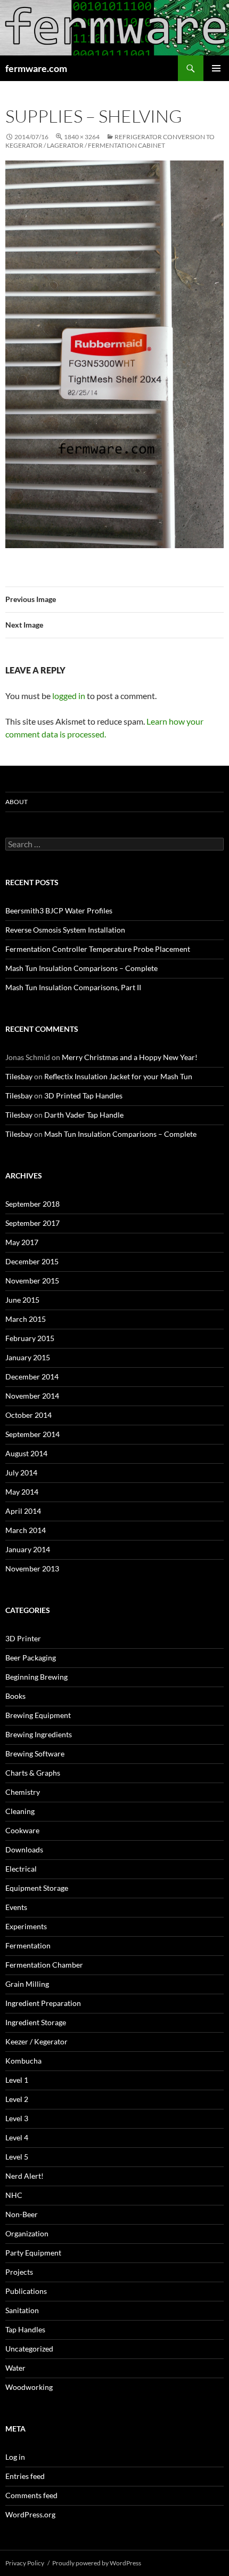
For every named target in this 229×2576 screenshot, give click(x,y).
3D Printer (23, 1638)
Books (15, 1696)
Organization (27, 2233)
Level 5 (17, 2157)
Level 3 (17, 2118)
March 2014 (26, 1530)
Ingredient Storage (36, 2022)
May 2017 (22, 1242)
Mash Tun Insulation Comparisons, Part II (73, 987)
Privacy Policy (25, 2563)
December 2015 (32, 1261)
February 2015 (30, 1338)
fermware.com (36, 68)
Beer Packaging (31, 1658)
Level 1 (17, 2080)
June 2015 (22, 1300)
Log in (15, 2457)
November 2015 (32, 1281)
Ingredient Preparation (43, 2003)
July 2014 (21, 1472)
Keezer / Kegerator (36, 2041)
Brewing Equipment (38, 1715)
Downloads (24, 1849)
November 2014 (32, 1396)
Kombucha (23, 2061)
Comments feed (31, 2495)
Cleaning (20, 1811)
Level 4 (17, 2137)
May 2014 (22, 1492)
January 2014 (28, 1549)
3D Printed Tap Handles (83, 1096)
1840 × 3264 (82, 137)
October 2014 (28, 1415)
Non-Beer (22, 2214)
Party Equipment (33, 2253)
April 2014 (23, 1511)
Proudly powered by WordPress (97, 2563)
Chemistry (23, 1792)
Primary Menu (216, 68)
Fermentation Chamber (44, 1965)
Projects (19, 2272)
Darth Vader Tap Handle (84, 1115)
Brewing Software (35, 1754)
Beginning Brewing (36, 1677)
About (17, 802)
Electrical (21, 1869)
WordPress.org (30, 2514)
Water (15, 2368)
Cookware (22, 1830)
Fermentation (28, 1945)
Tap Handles (25, 2329)
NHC (14, 2195)
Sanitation (22, 2310)
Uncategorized (29, 2349)
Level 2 (17, 2099)
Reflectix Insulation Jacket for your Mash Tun (118, 1076)
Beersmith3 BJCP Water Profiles (59, 910)
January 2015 (28, 1357)
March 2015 (26, 1319)
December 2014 (32, 1377)
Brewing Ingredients (39, 1734)
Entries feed (25, 2476)
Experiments (26, 1926)
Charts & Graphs (33, 1773)
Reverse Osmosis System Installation (65, 930)
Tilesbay (19, 1076)
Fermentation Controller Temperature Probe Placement (98, 949)
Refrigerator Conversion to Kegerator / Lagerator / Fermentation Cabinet (110, 141)
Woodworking (29, 2387)
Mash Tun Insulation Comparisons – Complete (81, 968)
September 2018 (32, 1204)
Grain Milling (27, 1984)
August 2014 (26, 1453)
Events (16, 1907)
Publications (26, 2291)
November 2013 (32, 1568)
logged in (69, 696)
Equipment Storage (37, 1888)
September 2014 (32, 1434)
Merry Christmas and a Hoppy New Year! (130, 1057)
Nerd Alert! (24, 2176)
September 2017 (32, 1223)
